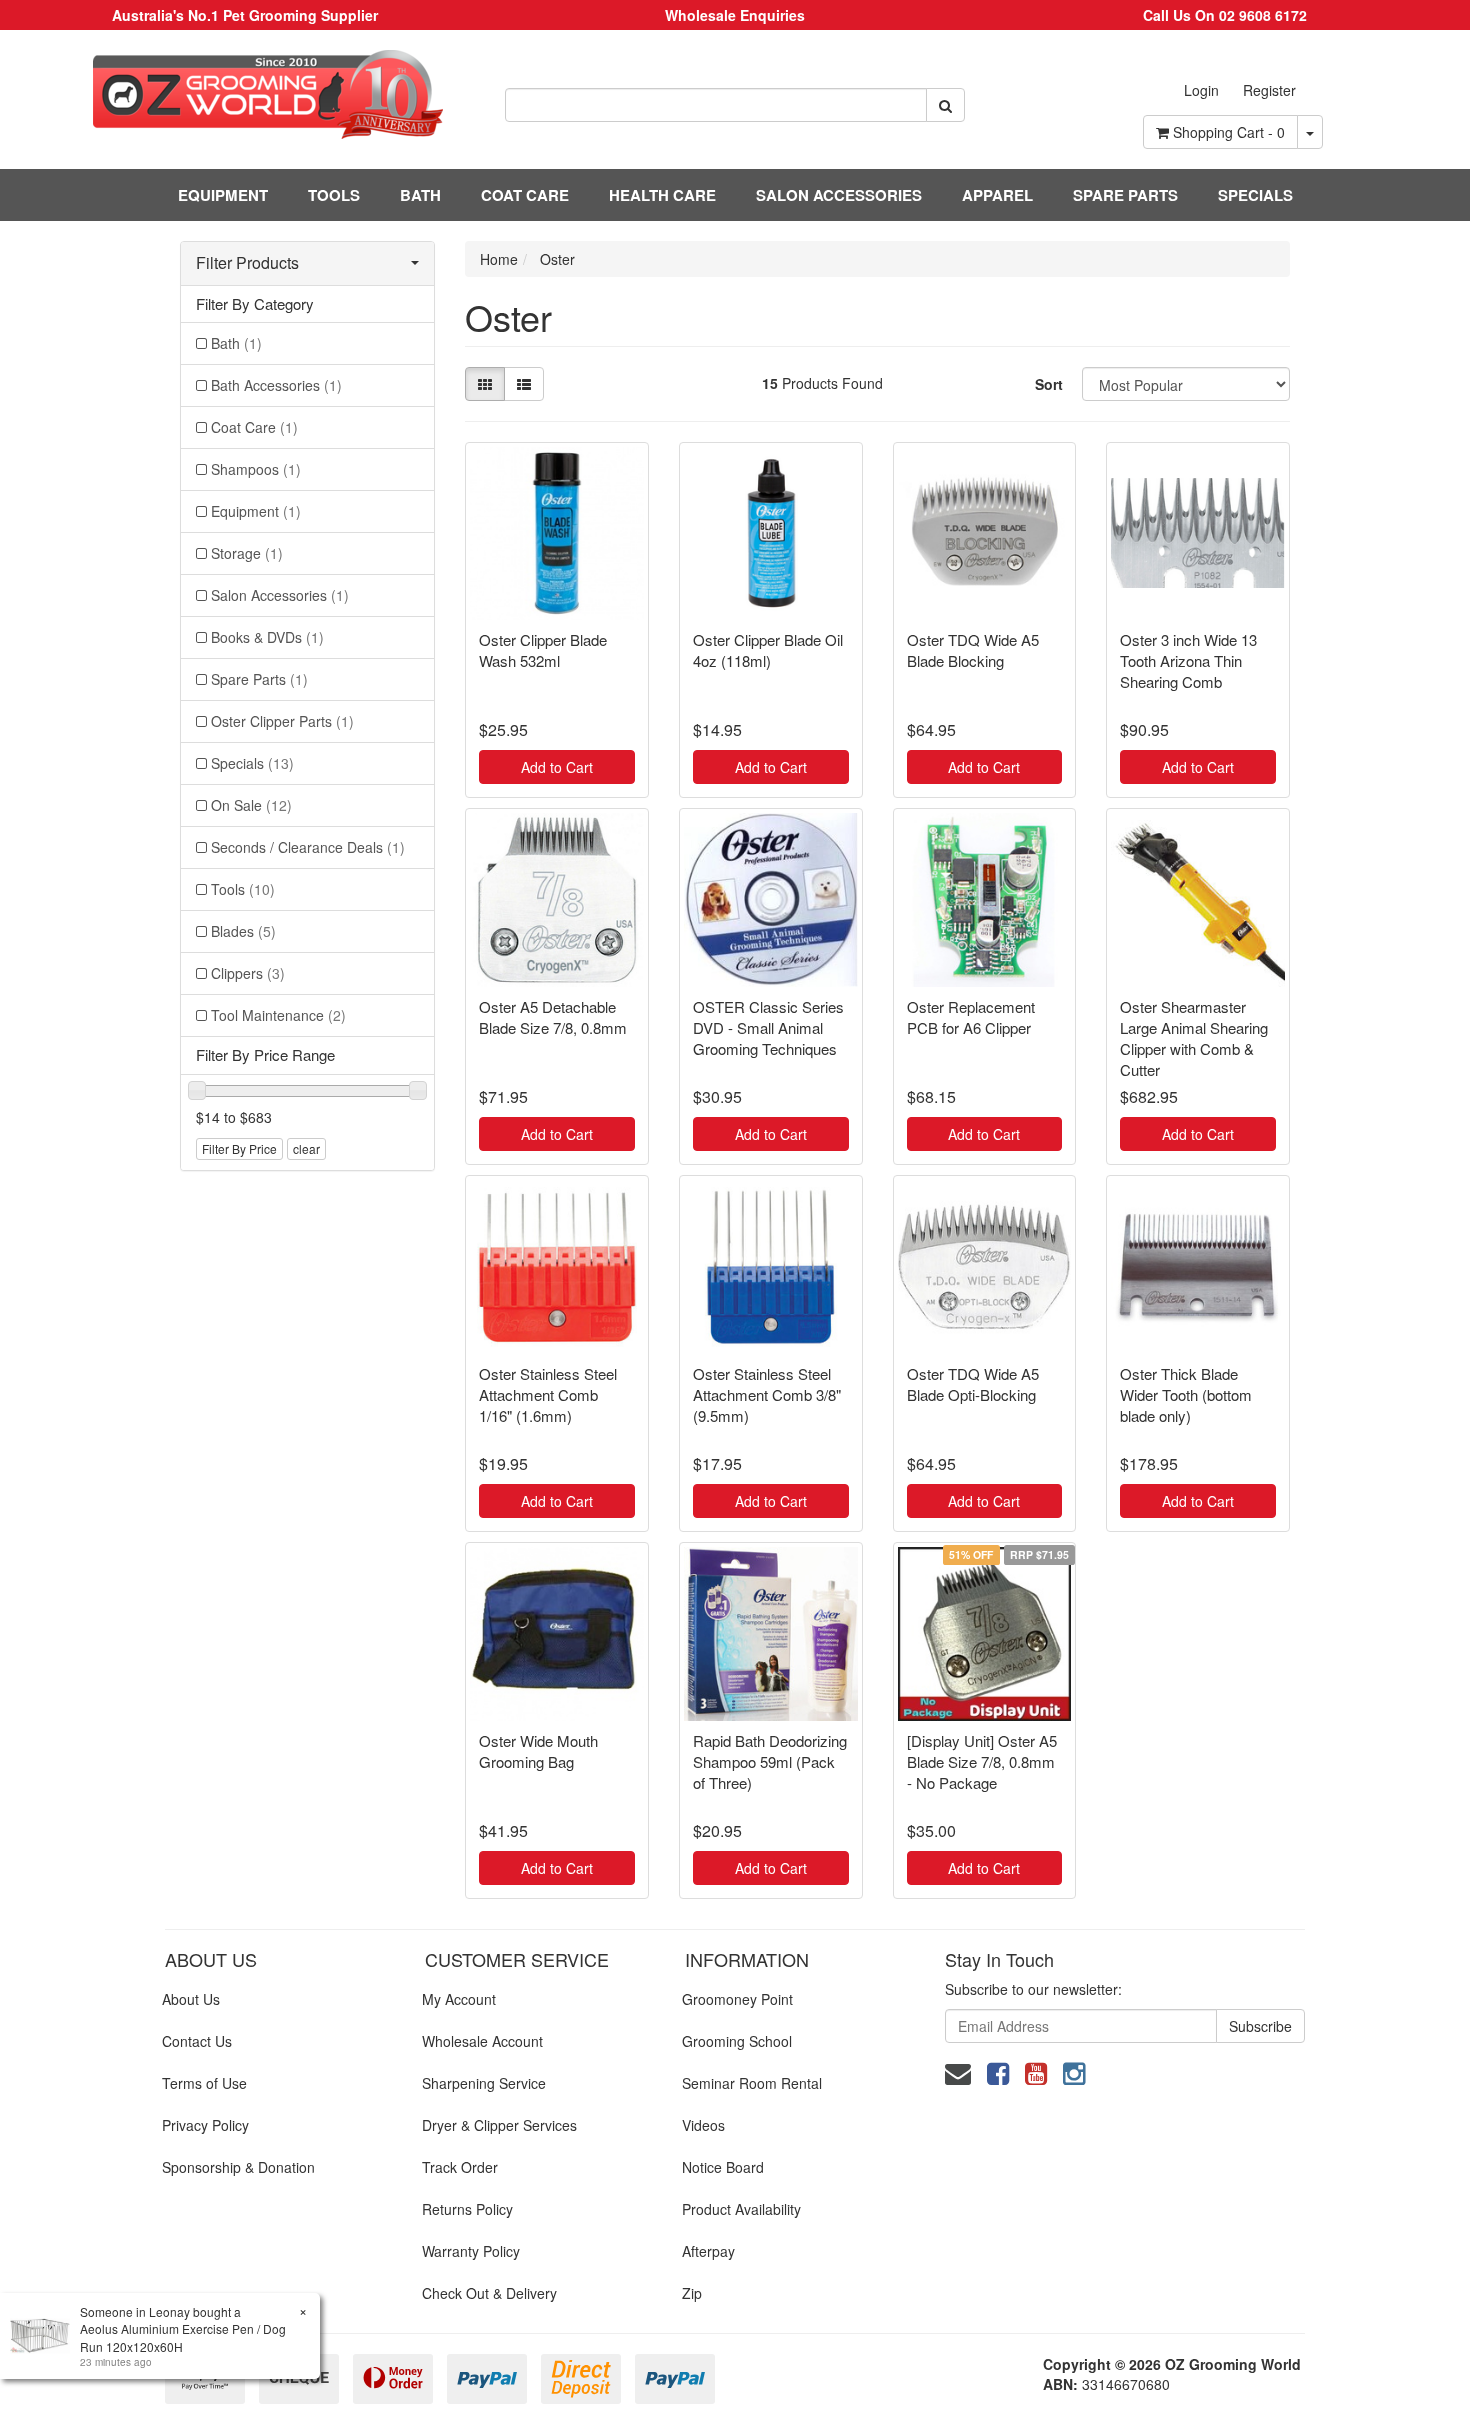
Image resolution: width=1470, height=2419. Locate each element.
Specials (252, 763)
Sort (1049, 384)
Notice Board (723, 2167)
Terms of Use (204, 2083)
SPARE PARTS (1125, 195)
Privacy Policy (205, 2125)
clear (306, 1148)
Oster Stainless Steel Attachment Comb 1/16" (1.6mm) (548, 1394)
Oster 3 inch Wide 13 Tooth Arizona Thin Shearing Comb (1188, 660)
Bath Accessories (276, 385)
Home (499, 259)
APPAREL (997, 195)
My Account (459, 1999)
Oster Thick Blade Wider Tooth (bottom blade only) (1186, 1394)
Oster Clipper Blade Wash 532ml (543, 650)
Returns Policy (467, 2209)
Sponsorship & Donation (238, 2167)
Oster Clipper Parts (282, 721)
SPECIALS (1255, 195)
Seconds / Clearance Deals (308, 847)
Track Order (460, 2167)
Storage (247, 553)
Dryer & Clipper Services (499, 2125)
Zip (692, 2293)
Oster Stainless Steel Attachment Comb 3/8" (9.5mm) (767, 1394)
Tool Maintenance (278, 1015)
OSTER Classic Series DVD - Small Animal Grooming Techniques (768, 1027)
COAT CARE (525, 195)
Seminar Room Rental (752, 2083)
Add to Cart (557, 767)
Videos (703, 2125)
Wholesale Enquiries (735, 15)
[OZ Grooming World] (245, 94)
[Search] (945, 105)
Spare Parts (259, 679)
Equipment (256, 511)
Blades (243, 931)
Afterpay (708, 2251)
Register (1269, 90)
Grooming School (737, 2041)
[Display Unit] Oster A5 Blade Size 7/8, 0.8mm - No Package (982, 1761)
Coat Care (254, 427)
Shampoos (256, 469)
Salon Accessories (280, 595)
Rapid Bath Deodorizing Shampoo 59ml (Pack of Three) (770, 1761)
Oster (557, 259)
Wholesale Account (482, 2041)
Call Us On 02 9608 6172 (1225, 15)
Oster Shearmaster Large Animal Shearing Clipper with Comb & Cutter (1194, 1038)
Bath (236, 343)
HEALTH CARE (662, 195)
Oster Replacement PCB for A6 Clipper (971, 1017)
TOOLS (334, 195)
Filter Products (247, 263)
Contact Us (197, 2041)
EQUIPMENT (223, 195)
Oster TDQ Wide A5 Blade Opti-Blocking (973, 1384)
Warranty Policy (471, 2251)
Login (1201, 90)
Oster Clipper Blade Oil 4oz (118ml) (768, 650)
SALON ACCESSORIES (839, 195)
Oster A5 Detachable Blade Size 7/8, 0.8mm (553, 1017)
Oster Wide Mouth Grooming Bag (538, 1751)
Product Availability (741, 2209)
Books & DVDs (267, 637)
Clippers (248, 973)
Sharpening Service (484, 2083)
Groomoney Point (737, 1999)
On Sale (251, 805)
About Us (191, 1999)
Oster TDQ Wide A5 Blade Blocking (973, 650)
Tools (243, 889)
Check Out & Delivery (489, 2293)
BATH (420, 195)
